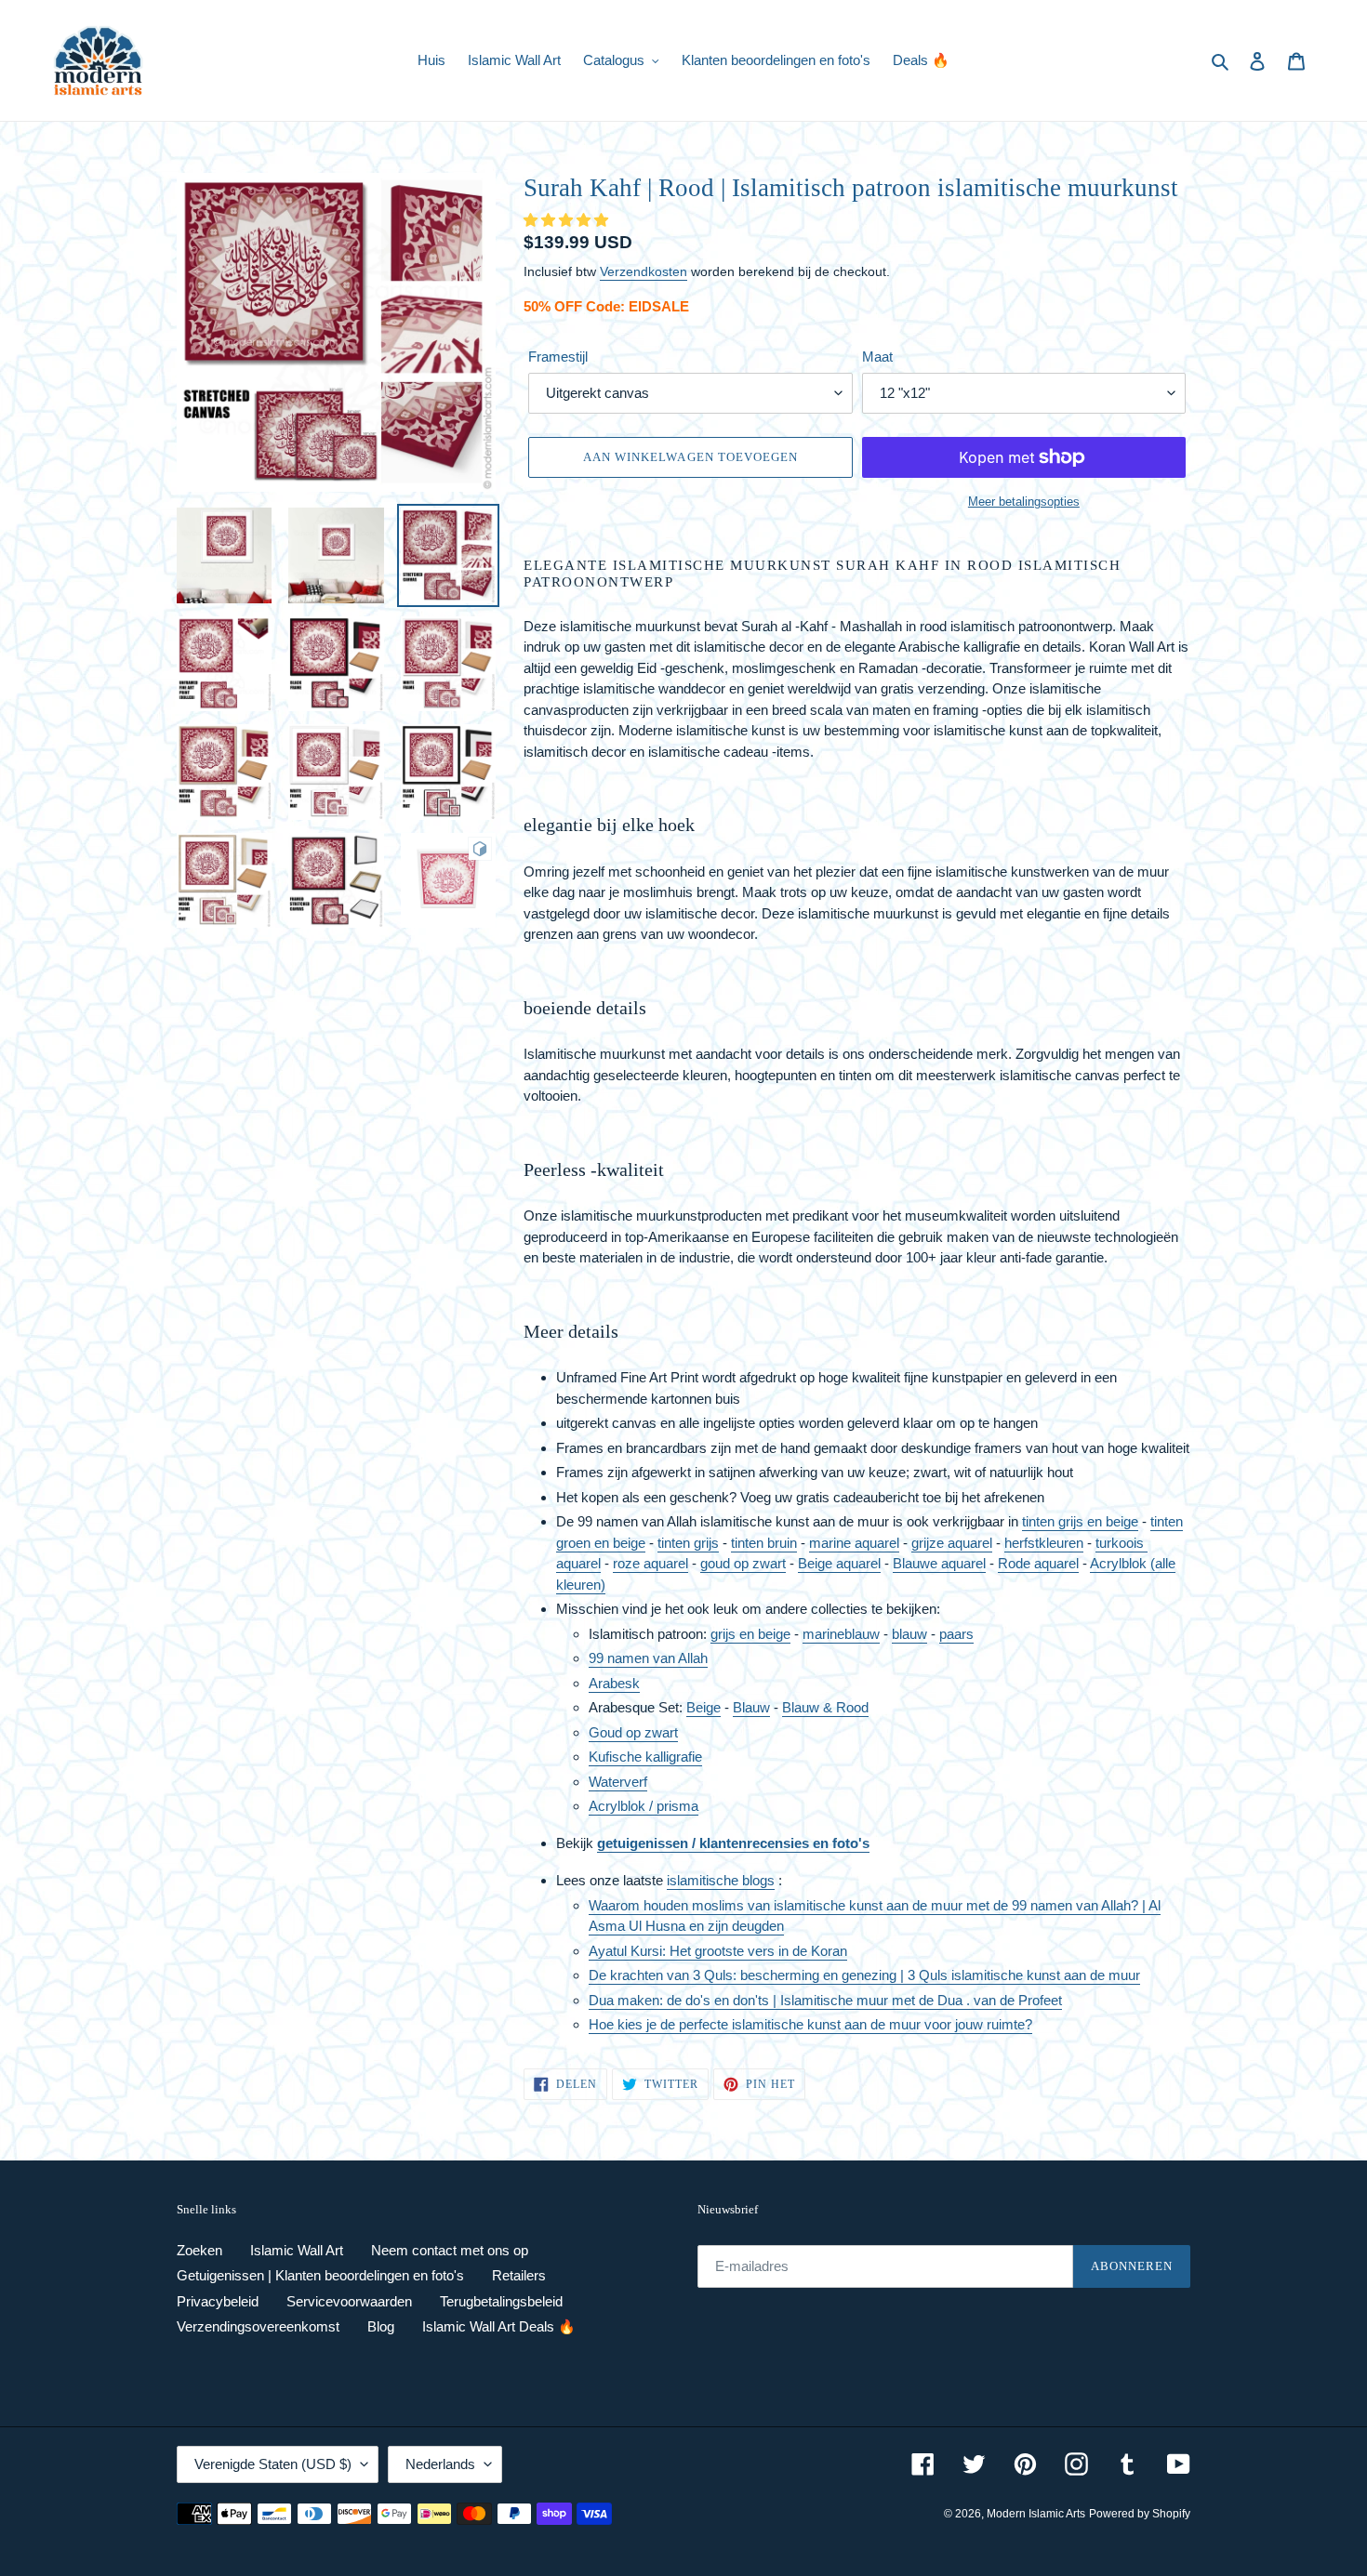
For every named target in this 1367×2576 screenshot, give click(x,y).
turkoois (1121, 1543)
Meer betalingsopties (1024, 502)
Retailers (519, 2275)
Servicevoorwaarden (349, 2301)
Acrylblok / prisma (644, 1806)
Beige (703, 1707)
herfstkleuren (1044, 1543)
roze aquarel (650, 1563)
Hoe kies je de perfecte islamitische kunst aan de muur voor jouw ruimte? (810, 2024)
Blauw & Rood (825, 1707)
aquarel (578, 1563)
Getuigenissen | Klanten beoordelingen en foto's (320, 2275)
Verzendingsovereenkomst (258, 2326)
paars (956, 1634)
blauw (909, 1634)
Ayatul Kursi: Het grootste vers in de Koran (718, 1951)
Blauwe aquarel (939, 1563)
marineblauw (841, 1634)
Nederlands (440, 2464)
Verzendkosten (644, 271)
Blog (381, 2326)
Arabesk (614, 1683)
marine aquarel (854, 1543)
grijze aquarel (952, 1543)
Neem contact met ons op (450, 2250)
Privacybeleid (218, 2301)
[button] (568, 220)
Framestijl (558, 357)
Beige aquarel (839, 1563)
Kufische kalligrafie (645, 1757)
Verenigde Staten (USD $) (273, 2464)
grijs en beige (750, 1634)
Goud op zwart (633, 1732)
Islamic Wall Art (297, 2250)
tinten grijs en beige (1080, 1521)
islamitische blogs (721, 1880)
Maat (877, 357)
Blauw (751, 1707)
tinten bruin (764, 1543)
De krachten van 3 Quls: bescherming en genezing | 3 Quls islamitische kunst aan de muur (864, 1975)
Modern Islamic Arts (1036, 2514)
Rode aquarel (1038, 1563)
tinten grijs (688, 1543)
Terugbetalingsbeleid (501, 2301)
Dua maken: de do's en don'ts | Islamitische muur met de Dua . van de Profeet (825, 2000)
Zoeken (199, 2250)
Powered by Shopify (1140, 2514)
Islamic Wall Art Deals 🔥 (499, 2326)
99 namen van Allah (648, 1658)
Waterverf (618, 1782)
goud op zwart (743, 1563)
